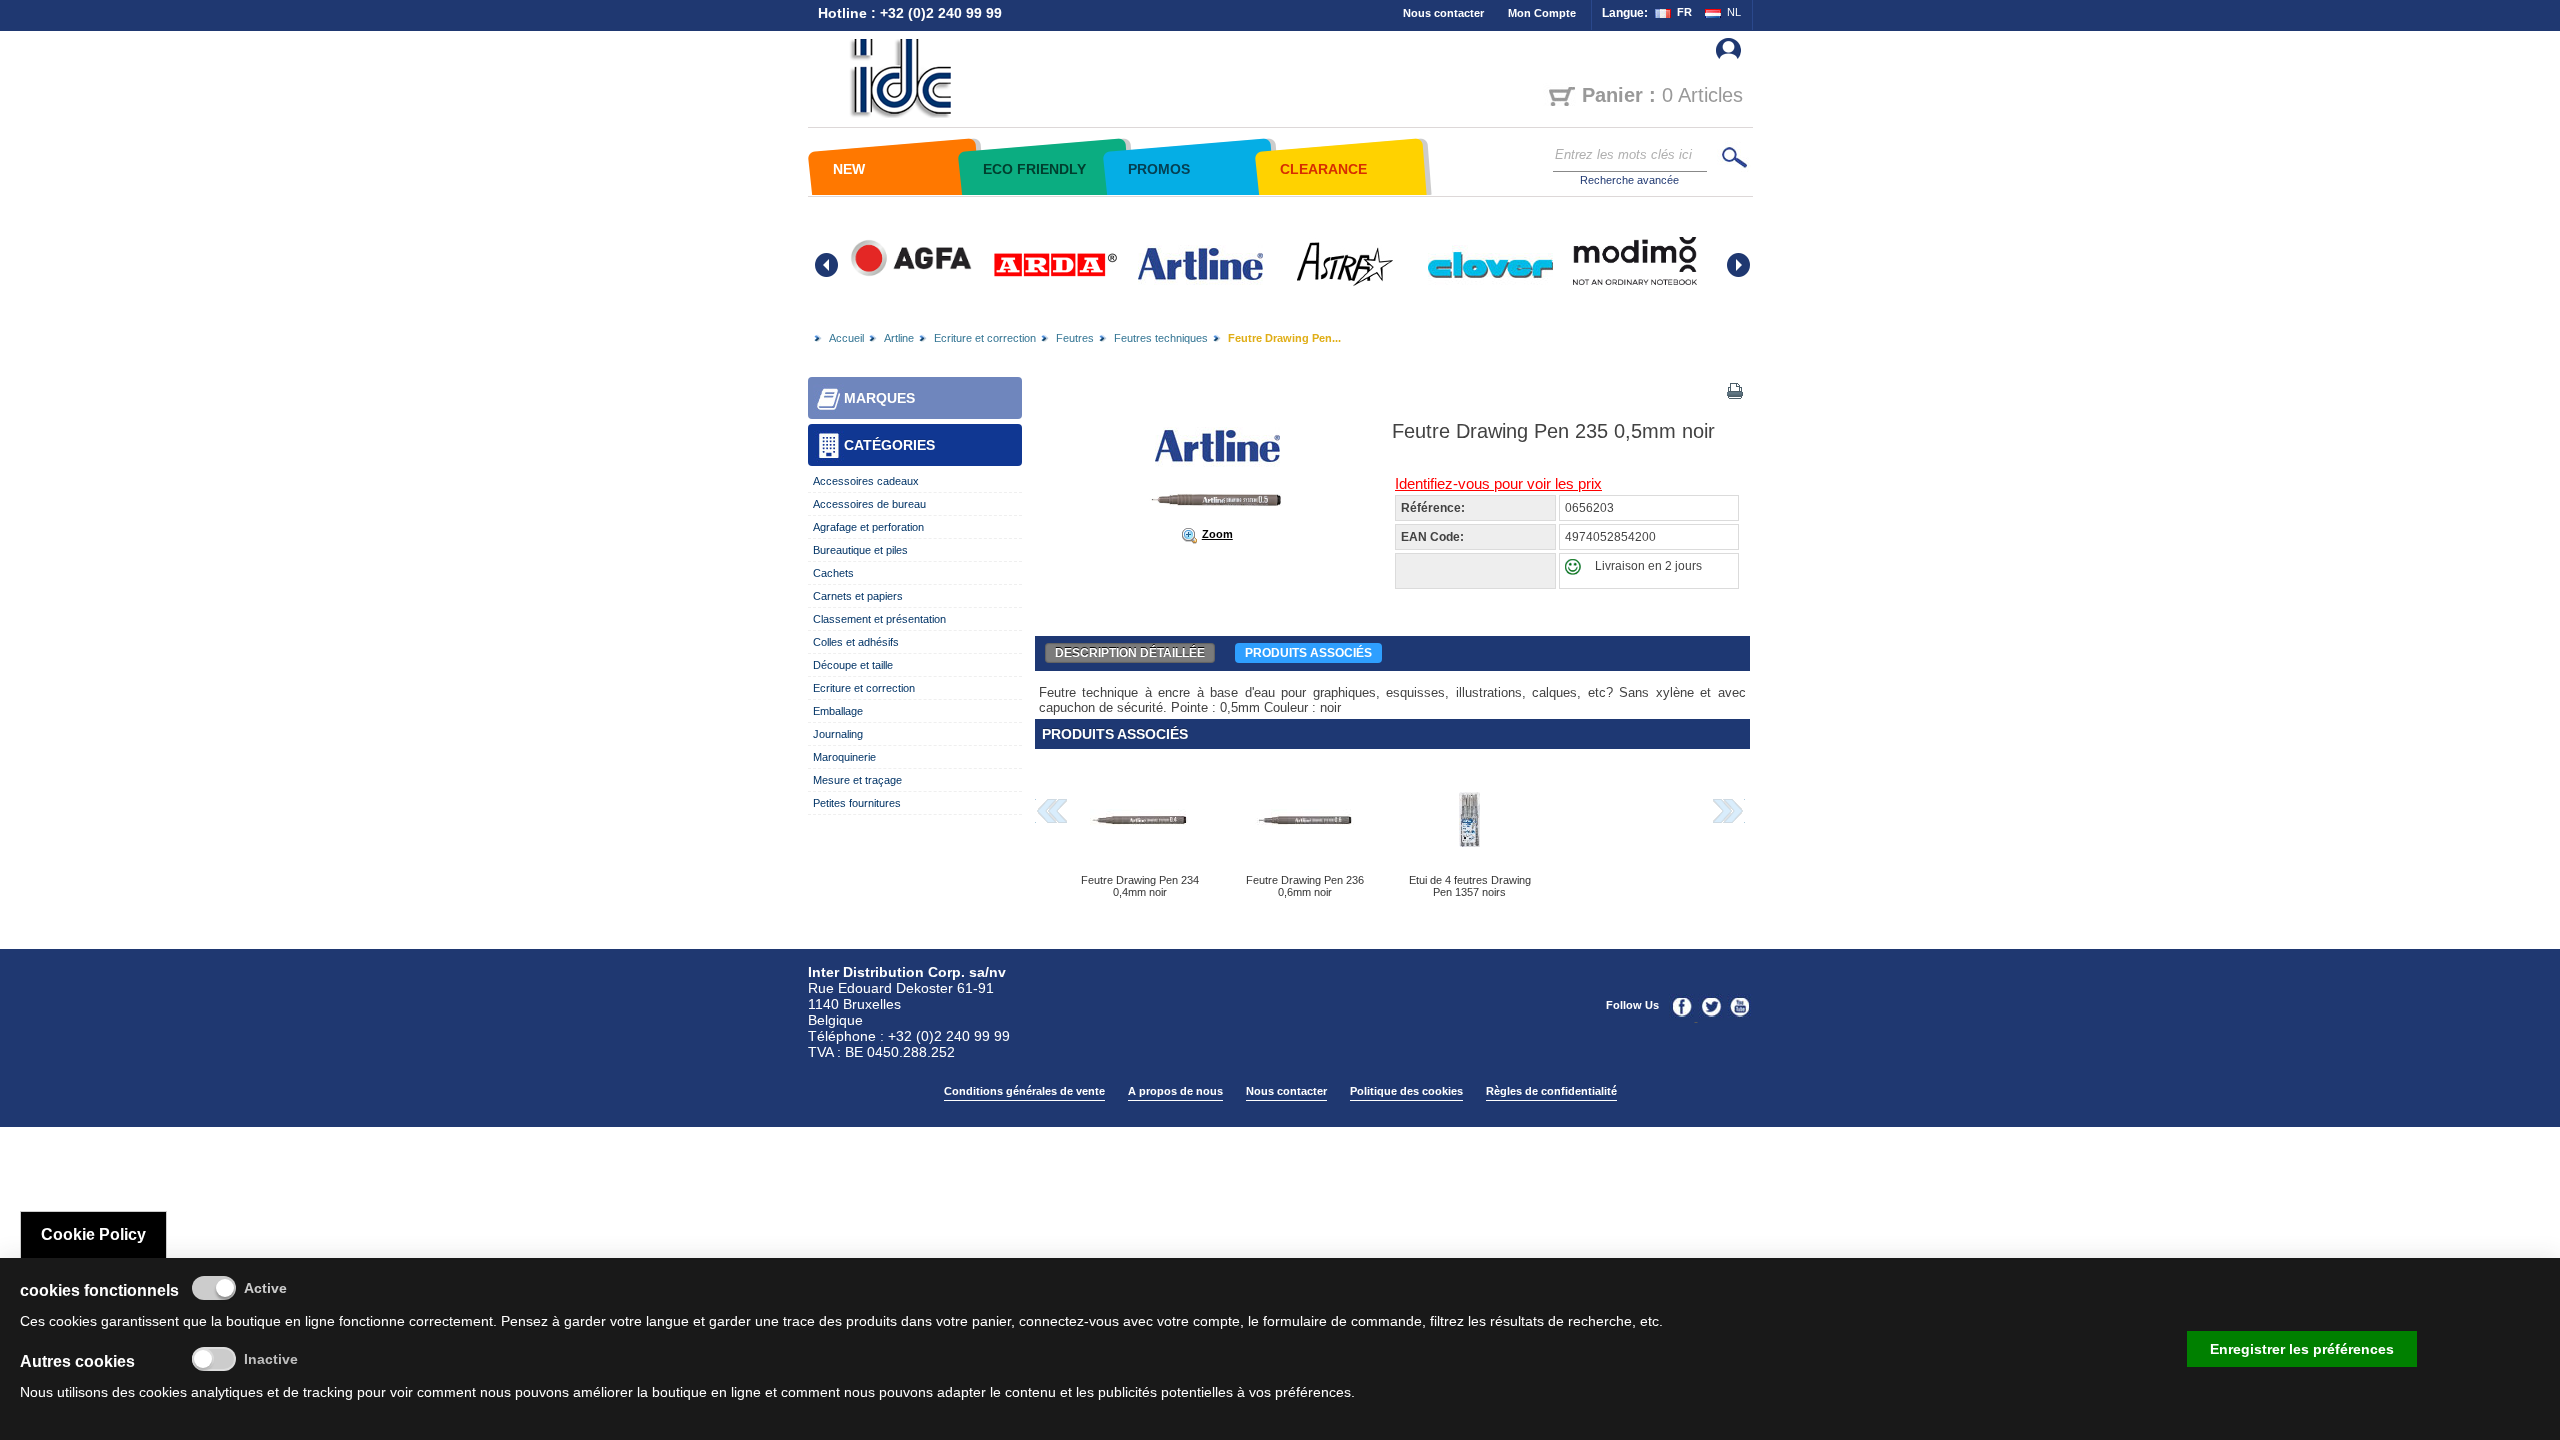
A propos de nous (1175, 1091)
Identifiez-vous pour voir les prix (1498, 483)
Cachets (833, 573)
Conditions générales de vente (1024, 1091)
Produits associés (1308, 653)
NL (1734, 12)
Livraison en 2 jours (1648, 566)
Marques (879, 398)
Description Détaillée (1130, 653)
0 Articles (1662, 95)
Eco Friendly (1034, 169)
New (849, 169)
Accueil (846, 338)
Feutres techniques (1161, 338)
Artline (899, 338)
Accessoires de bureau (869, 504)
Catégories (889, 445)
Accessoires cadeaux (866, 481)
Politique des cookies (1406, 1091)
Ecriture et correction (985, 338)
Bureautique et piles (860, 550)
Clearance (1323, 169)
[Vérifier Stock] (1577, 571)
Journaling (838, 734)
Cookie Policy (93, 1234)
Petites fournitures (857, 803)
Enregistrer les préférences (2302, 1349)
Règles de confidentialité (1551, 1091)
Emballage (838, 711)
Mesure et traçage (857, 780)
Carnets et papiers (858, 596)
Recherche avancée (1629, 180)
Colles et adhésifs (856, 642)
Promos (1159, 169)
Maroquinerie (844, 757)
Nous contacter (1443, 13)
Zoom (1217, 534)
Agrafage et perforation (868, 527)
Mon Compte (1542, 13)
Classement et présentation (879, 619)
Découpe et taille (853, 665)
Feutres (1075, 338)
